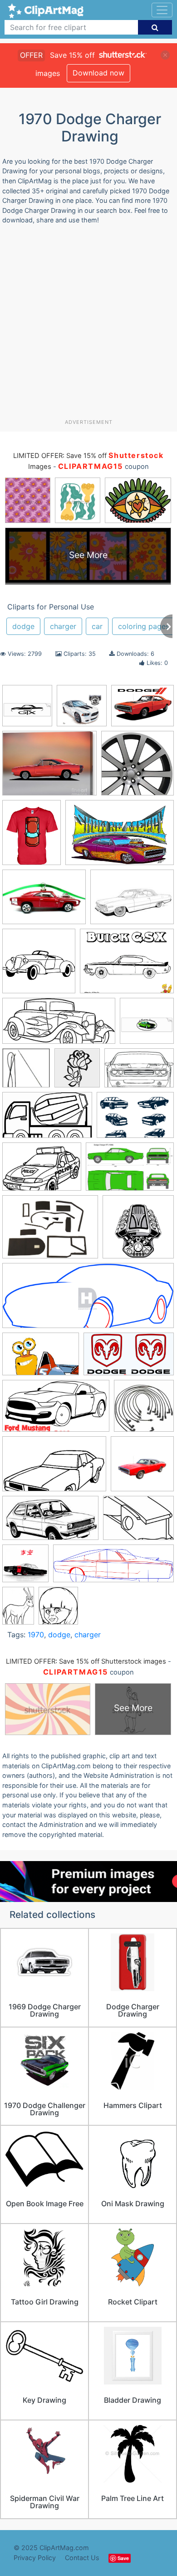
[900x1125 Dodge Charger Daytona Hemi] (32, 837)
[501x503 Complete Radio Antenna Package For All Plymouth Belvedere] (26, 1072)
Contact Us (82, 2558)
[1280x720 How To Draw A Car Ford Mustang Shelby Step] (56, 1410)
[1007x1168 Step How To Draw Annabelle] (58, 1610)
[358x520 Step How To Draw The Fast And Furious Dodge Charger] (18, 1610)
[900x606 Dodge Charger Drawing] (120, 837)
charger (63, 626)
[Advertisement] (88, 325)
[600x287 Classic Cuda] (59, 1025)
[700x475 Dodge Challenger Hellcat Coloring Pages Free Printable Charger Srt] (139, 1072)
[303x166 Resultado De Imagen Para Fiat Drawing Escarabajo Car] (50, 1522)
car (97, 626)
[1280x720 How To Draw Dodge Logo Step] (129, 1358)
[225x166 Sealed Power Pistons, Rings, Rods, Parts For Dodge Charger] (138, 1522)
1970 (36, 1635)
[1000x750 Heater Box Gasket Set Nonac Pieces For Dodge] (50, 1231)
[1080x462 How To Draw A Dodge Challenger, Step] (88, 1300)
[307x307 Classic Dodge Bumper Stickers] (147, 1025)
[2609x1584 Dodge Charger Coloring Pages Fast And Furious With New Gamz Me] (47, 1119)
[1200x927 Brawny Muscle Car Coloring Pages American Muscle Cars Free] (127, 965)
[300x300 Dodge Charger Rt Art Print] (82, 710)
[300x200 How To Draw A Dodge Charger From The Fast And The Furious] (41, 1358)
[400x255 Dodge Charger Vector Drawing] (130, 1171)
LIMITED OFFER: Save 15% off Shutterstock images (86, 1661)
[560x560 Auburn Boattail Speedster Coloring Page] (39, 965)
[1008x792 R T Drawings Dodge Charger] (143, 710)
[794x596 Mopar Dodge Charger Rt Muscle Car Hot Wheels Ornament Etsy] (44, 901)
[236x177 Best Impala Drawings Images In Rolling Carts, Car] (132, 901)
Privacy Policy (35, 2558)
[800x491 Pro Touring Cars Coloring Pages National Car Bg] (54, 1468)
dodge (23, 626)
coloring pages (144, 626)
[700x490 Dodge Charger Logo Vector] (135, 1119)
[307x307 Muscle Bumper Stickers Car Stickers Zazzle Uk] (27, 710)
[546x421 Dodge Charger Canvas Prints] (49, 767)
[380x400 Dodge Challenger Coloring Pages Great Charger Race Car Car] (77, 1072)
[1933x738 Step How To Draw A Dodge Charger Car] (113, 1568)
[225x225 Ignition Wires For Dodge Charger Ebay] (144, 1410)
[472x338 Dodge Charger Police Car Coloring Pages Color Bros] (42, 1171)
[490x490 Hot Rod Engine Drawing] (138, 1231)
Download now (98, 73)
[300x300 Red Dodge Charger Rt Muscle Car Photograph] (142, 1468)
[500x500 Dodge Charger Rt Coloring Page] (138, 767)
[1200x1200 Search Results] (25, 1568)
